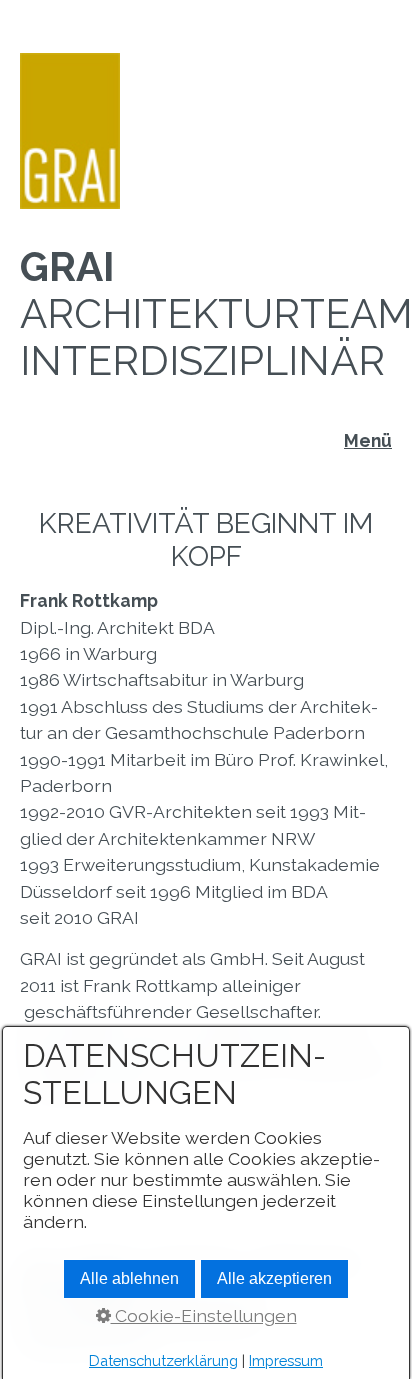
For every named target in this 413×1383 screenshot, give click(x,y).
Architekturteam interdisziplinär (216, 313)
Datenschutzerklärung (163, 1360)
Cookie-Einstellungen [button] (204, 1315)
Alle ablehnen (129, 1278)
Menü (368, 440)
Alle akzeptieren (274, 1278)
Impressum (286, 1360)
